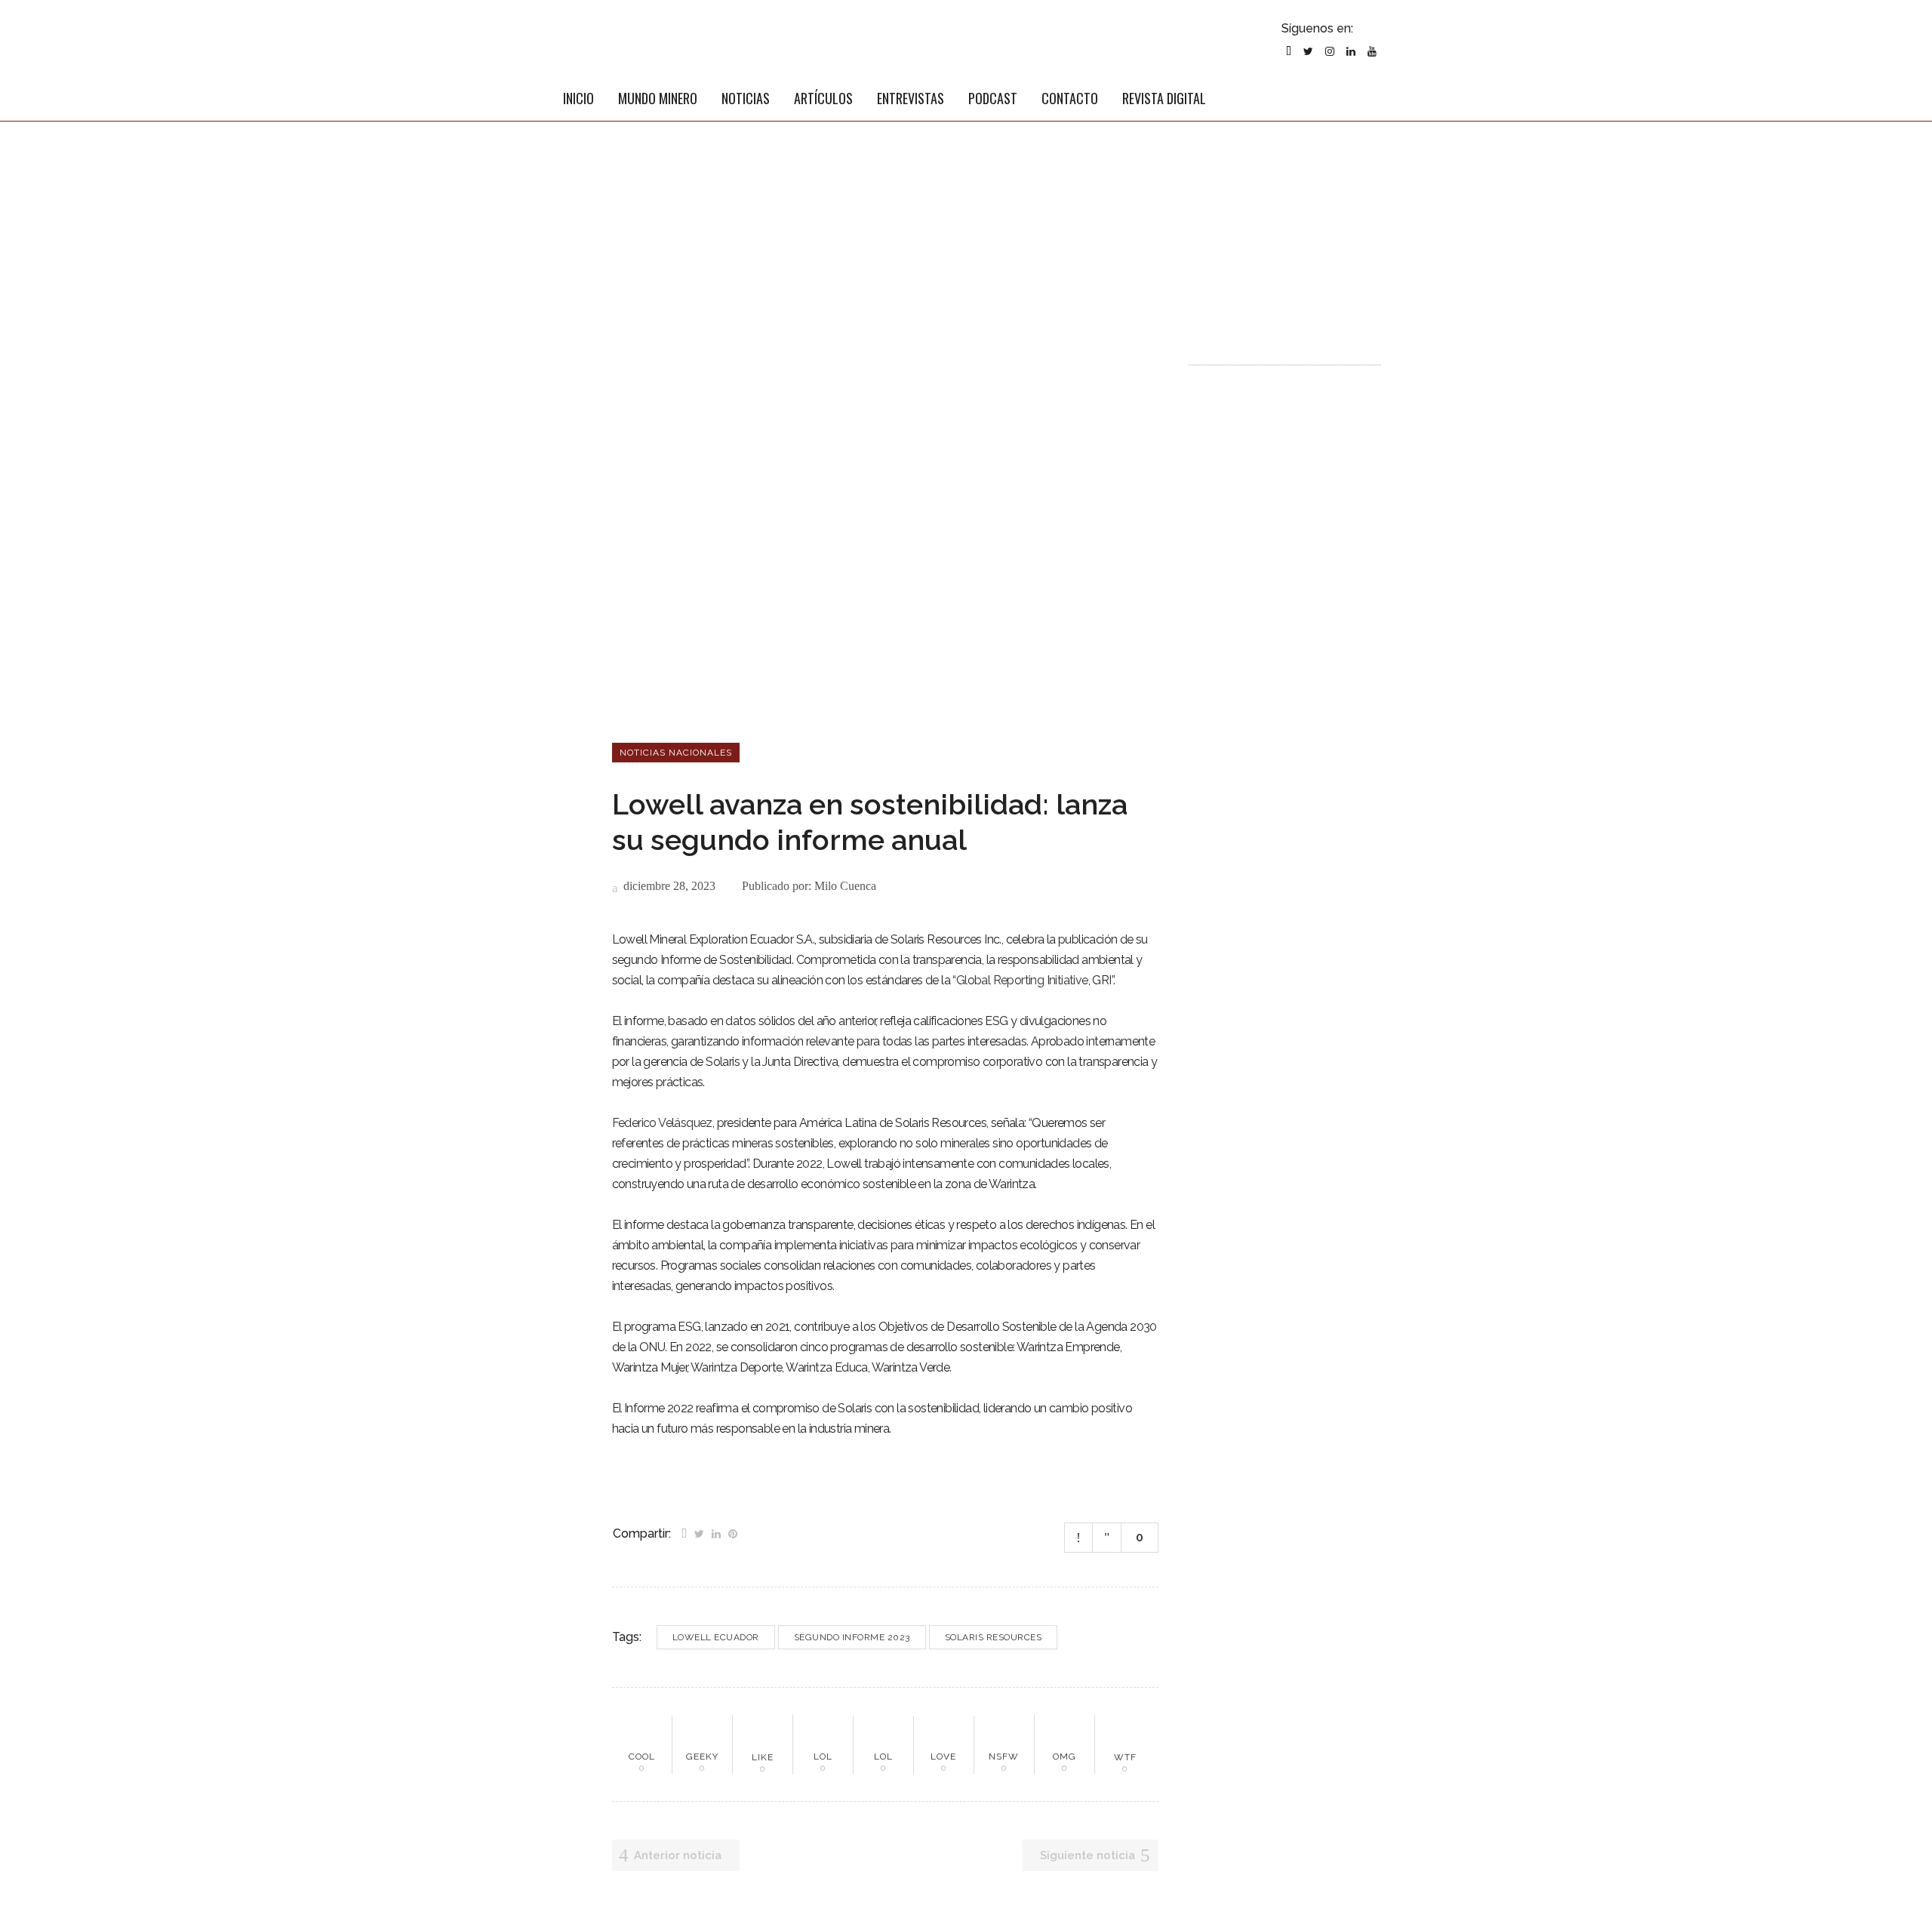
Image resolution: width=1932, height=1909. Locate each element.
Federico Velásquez (662, 1123)
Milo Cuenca (845, 886)
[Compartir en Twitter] (699, 1532)
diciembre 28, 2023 (668, 886)
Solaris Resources (994, 1637)
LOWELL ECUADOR (716, 1637)
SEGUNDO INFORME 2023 (852, 1637)
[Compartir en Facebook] (684, 1532)
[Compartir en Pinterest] (733, 1532)
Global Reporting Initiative (1022, 980)
